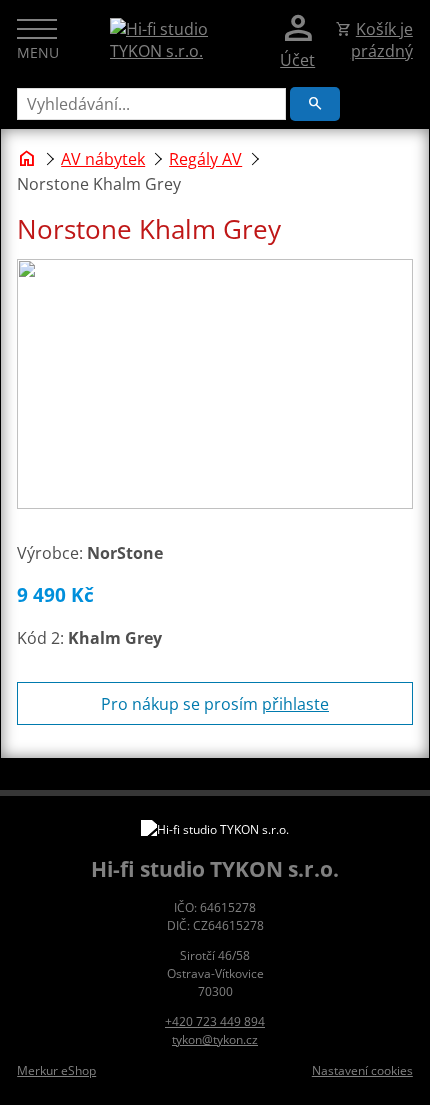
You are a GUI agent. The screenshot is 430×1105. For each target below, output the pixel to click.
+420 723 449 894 (215, 1021)
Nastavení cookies (362, 1070)
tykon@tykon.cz (215, 1039)
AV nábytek (103, 159)
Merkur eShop (56, 1070)
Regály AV (205, 159)
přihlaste (295, 704)
